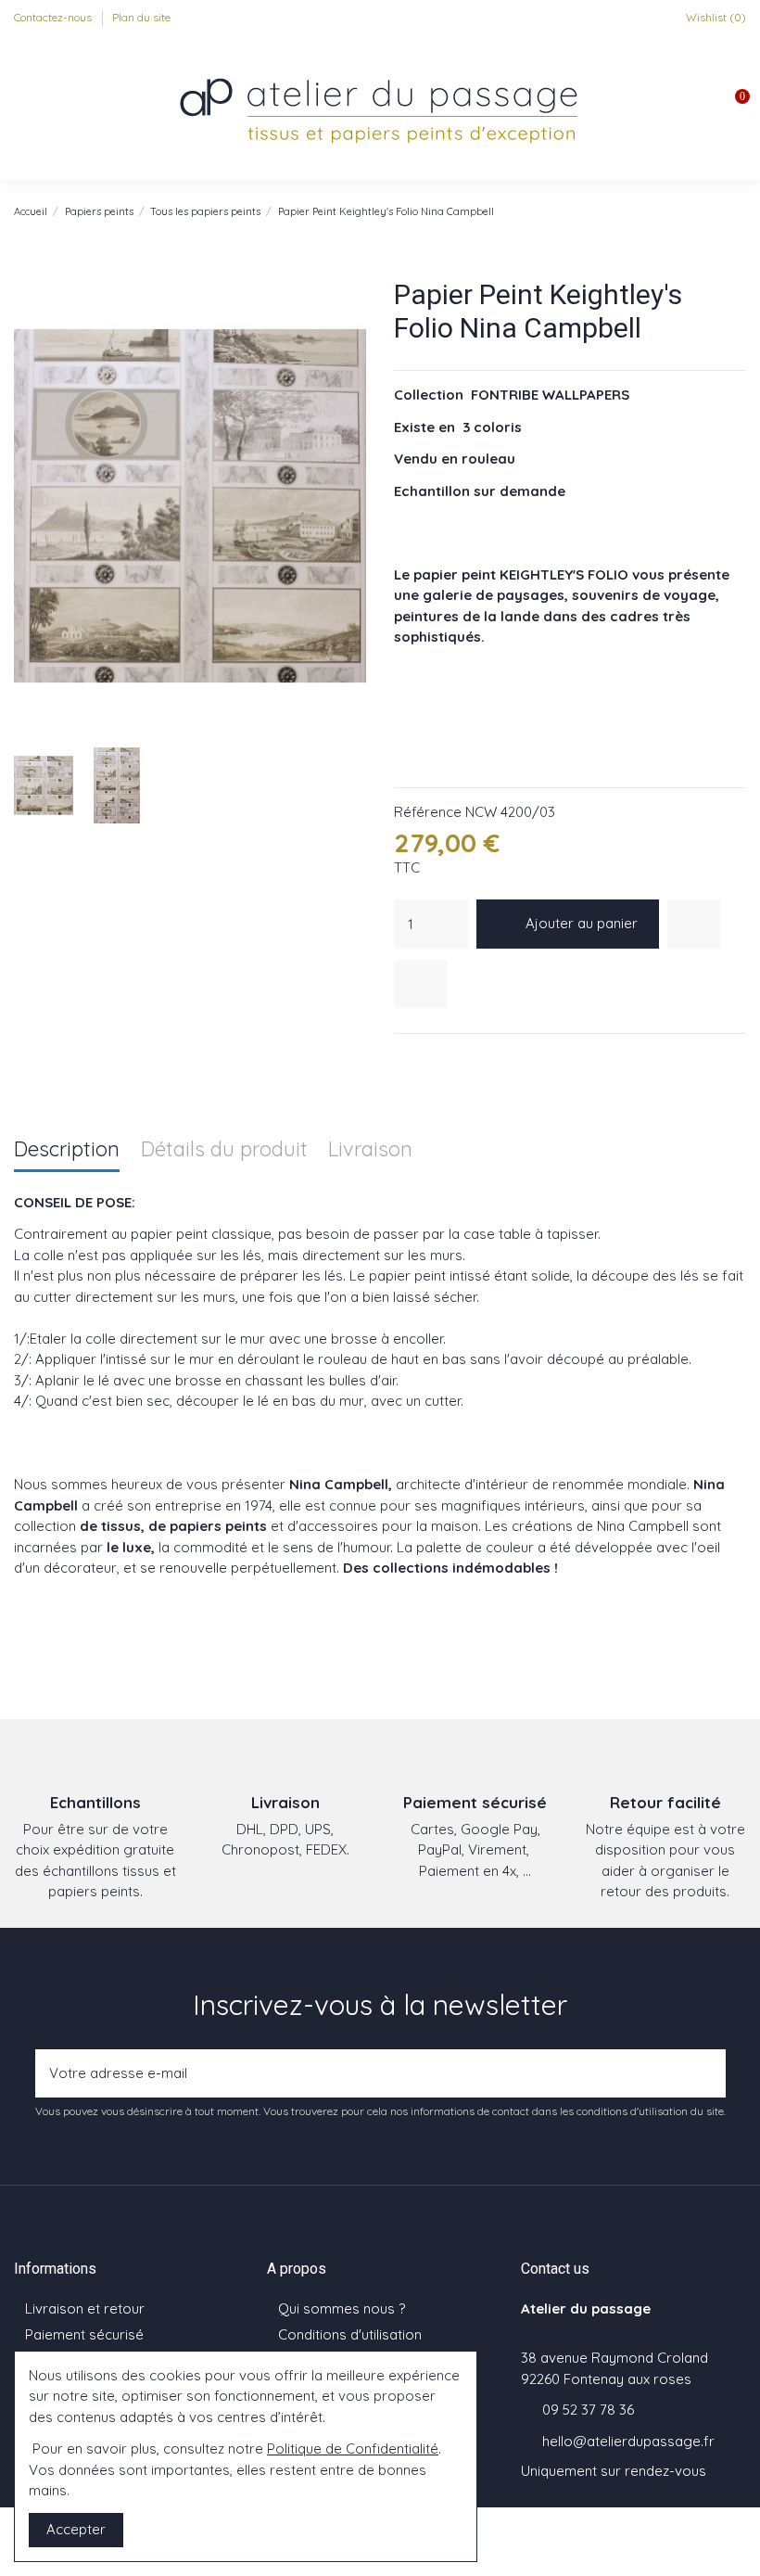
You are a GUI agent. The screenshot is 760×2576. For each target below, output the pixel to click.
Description (67, 1150)
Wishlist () (715, 17)
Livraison (370, 1150)
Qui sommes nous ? (342, 2308)
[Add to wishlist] (694, 924)
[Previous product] (718, 211)
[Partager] (404, 1058)
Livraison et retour (85, 2308)
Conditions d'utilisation (350, 2334)
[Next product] (738, 211)
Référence (428, 812)
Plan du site (141, 17)
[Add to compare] (420, 984)
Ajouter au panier (582, 923)
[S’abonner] (706, 2074)
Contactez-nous (54, 17)
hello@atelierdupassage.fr (628, 2441)
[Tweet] (427, 1058)
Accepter (76, 2529)
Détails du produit (224, 1150)
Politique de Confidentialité (353, 2448)
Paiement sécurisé (84, 2334)
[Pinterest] (450, 1058)
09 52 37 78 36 (588, 2410)
